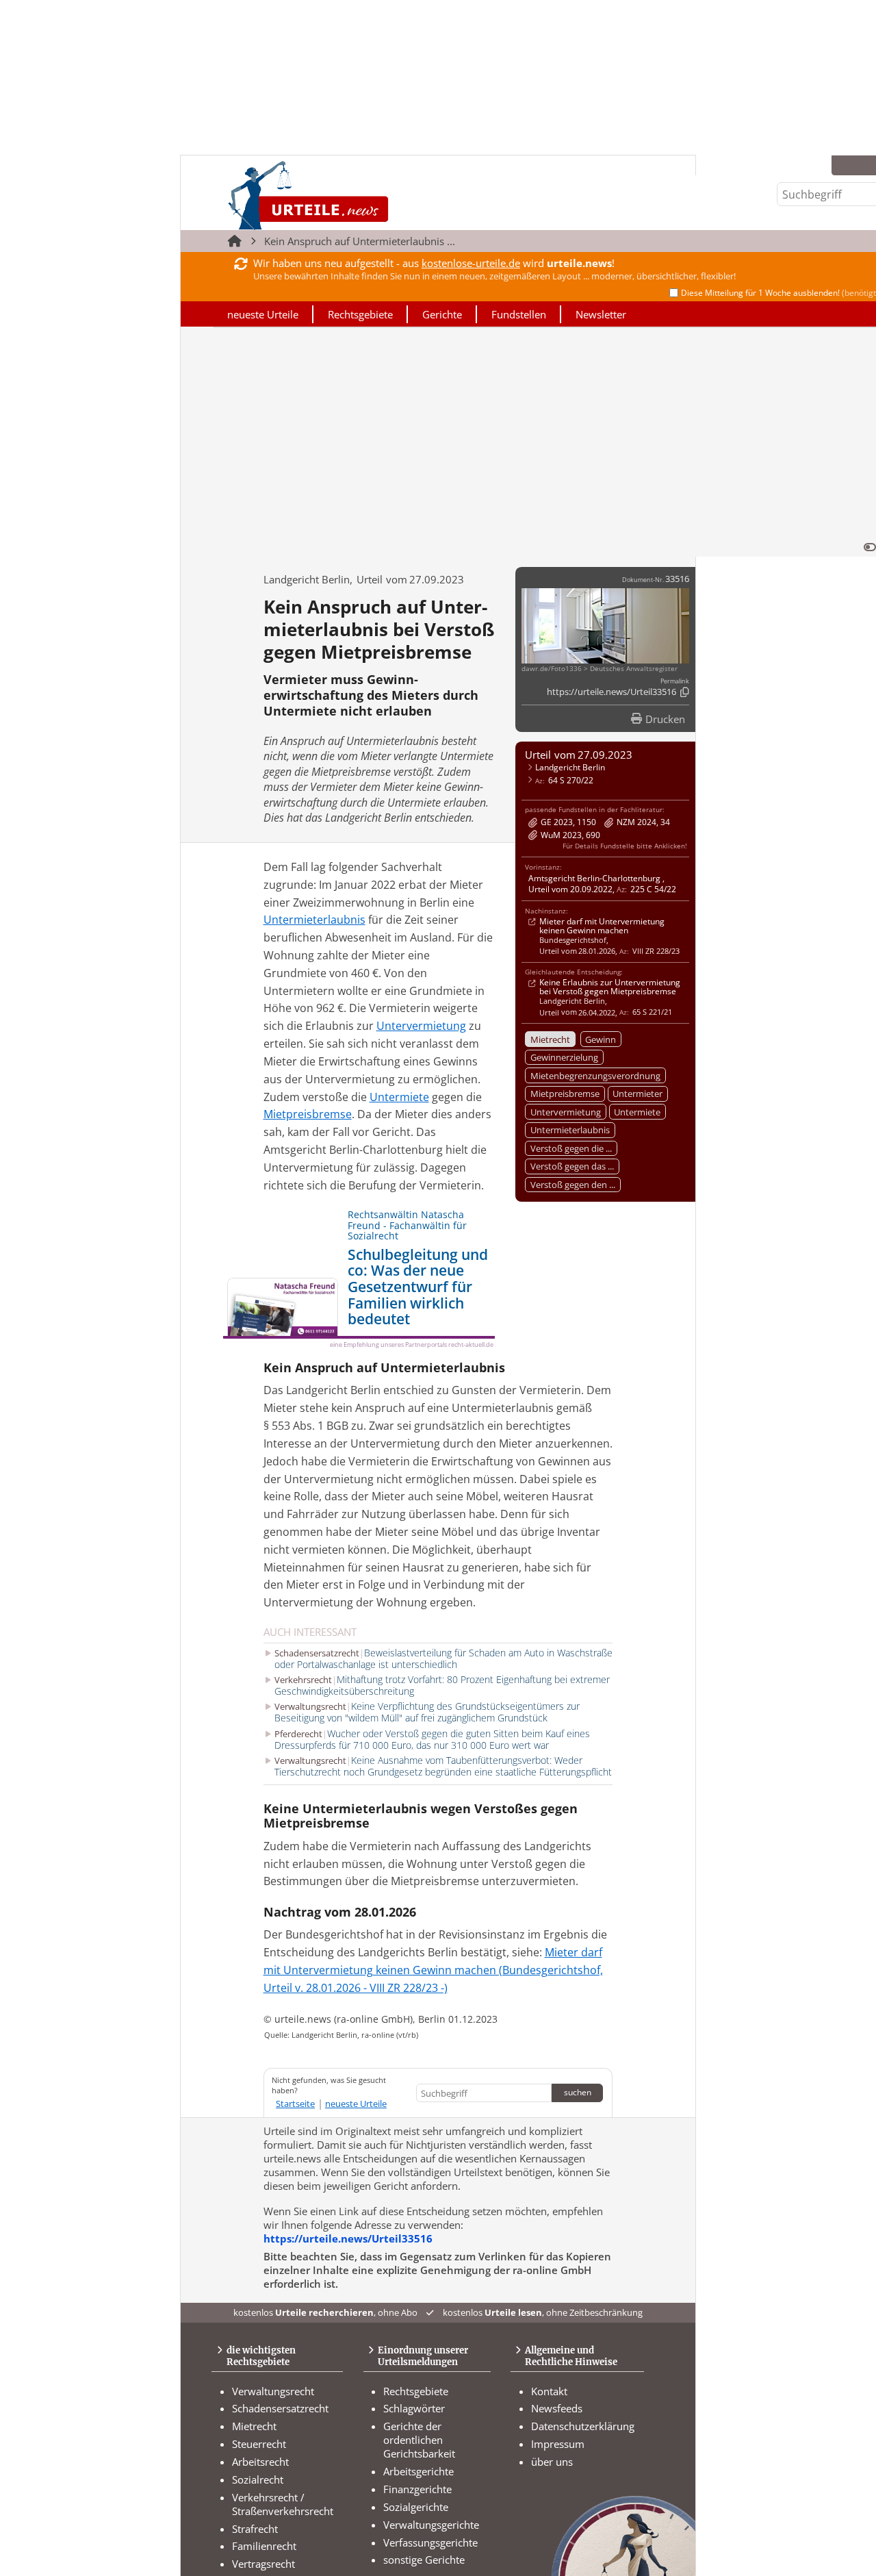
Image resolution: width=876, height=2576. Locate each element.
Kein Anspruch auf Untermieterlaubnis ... (360, 241)
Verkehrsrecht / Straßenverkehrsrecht (283, 2504)
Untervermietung (566, 1112)
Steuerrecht (259, 2444)
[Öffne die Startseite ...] (355, 195)
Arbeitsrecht (260, 2462)
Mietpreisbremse (565, 1094)
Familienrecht (264, 2546)
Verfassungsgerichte (430, 2542)
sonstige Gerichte (424, 2560)
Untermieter (637, 1094)
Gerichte (442, 314)
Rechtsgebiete (360, 314)
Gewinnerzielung (564, 1057)
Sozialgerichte (416, 2507)
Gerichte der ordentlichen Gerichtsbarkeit (419, 2440)
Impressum (558, 2444)
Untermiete (637, 1112)
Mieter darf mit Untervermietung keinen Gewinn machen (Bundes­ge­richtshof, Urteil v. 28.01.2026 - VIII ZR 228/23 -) (433, 1970)
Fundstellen (519, 314)
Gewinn (601, 1039)
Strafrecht (255, 2529)
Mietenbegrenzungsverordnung (595, 1076)
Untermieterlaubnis (570, 1130)
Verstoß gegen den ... (573, 1185)
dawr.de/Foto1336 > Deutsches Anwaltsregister (600, 669)
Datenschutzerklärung (583, 2426)
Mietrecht (550, 1039)
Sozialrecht (258, 2479)
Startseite (295, 2104)
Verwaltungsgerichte (431, 2525)
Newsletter (601, 314)
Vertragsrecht (263, 2564)
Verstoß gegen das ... (572, 1166)
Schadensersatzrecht (280, 2408)
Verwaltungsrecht (273, 2391)
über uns (552, 2462)
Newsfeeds (557, 2408)
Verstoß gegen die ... (571, 1148)
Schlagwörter (414, 2408)
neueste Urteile (263, 314)
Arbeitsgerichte (418, 2471)
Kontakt (549, 2391)
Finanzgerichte (417, 2489)
